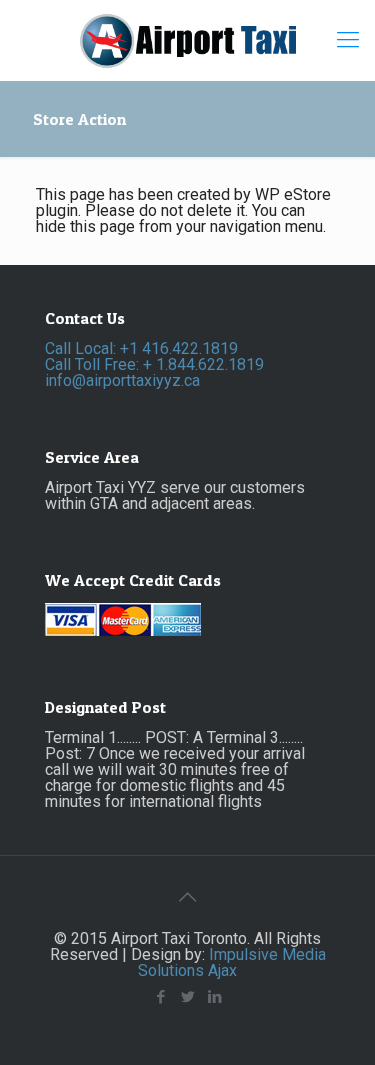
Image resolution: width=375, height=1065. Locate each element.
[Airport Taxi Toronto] (187, 40)
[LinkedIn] (214, 997)
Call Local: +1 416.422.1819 (141, 348)
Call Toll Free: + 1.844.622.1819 (154, 364)
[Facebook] (160, 997)
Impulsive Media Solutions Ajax (232, 962)
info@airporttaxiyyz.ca (122, 380)
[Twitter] (187, 997)
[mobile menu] (348, 40)
